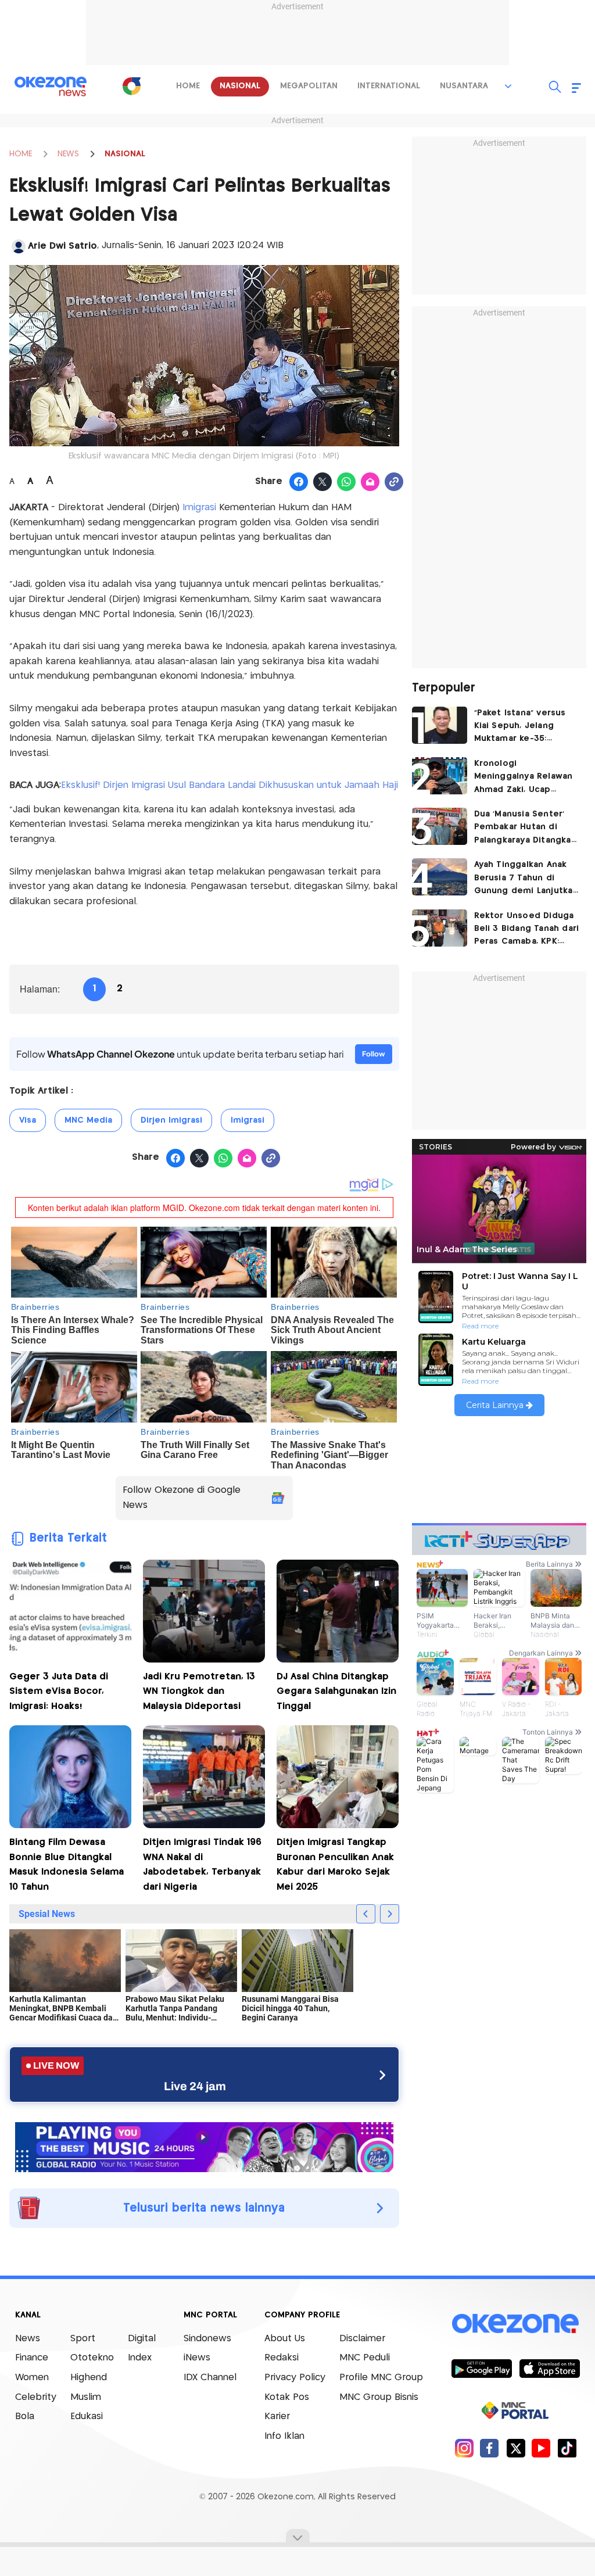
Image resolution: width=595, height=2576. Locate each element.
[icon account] (19, 246)
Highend (89, 2378)
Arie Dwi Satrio (62, 246)
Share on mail (370, 482)
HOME (21, 154)
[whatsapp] (347, 482)
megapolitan (309, 86)
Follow (374, 1054)
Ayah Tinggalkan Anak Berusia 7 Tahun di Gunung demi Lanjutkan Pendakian (526, 879)
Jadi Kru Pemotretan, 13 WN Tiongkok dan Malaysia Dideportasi (199, 1692)
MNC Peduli (365, 2358)
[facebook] (490, 2448)
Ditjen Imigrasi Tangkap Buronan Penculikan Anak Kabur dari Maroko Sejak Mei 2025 (335, 1865)
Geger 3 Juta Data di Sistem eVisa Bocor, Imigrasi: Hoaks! (59, 1692)
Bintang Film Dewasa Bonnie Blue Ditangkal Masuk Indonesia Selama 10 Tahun (67, 1865)
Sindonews (207, 2339)
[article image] (440, 725)
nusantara (464, 86)
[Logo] (131, 86)
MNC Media (88, 1120)
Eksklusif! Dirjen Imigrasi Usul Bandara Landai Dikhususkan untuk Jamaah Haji (230, 785)
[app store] (549, 2368)
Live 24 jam (195, 2086)
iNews (197, 2358)
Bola (25, 2416)
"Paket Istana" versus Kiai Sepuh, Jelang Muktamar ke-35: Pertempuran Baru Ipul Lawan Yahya (524, 727)
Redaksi (282, 2358)
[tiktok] (567, 2448)
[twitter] (516, 2448)
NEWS (68, 154)
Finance (32, 2358)
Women (32, 2378)
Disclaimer (362, 2339)
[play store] (481, 2368)
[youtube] (541, 2448)
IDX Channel (210, 2378)
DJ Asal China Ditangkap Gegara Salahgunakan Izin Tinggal (336, 1692)
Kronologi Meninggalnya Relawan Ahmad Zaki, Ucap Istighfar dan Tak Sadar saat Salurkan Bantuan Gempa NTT (525, 778)
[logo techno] (51, 87)
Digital (142, 2339)
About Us (285, 2339)
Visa (28, 1120)
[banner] (204, 2146)
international (389, 86)
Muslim (86, 2397)
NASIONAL (125, 154)
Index (140, 2358)
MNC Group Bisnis (379, 2397)
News (28, 2339)
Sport (83, 2339)
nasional (240, 86)
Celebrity (36, 2397)
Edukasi (87, 2416)
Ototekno (92, 2358)
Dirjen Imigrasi (171, 1120)
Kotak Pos (287, 2397)
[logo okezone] (515, 2323)
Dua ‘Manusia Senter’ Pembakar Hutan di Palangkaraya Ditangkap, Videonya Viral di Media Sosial (527, 828)
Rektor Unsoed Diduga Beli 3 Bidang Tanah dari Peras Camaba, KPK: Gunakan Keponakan (527, 930)
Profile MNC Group (381, 2378)
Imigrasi (201, 508)
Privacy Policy (295, 2378)
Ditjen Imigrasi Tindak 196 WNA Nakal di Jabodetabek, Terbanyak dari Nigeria (202, 1865)
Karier (277, 2416)
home (188, 86)
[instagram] (464, 2448)
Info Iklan (284, 2436)
